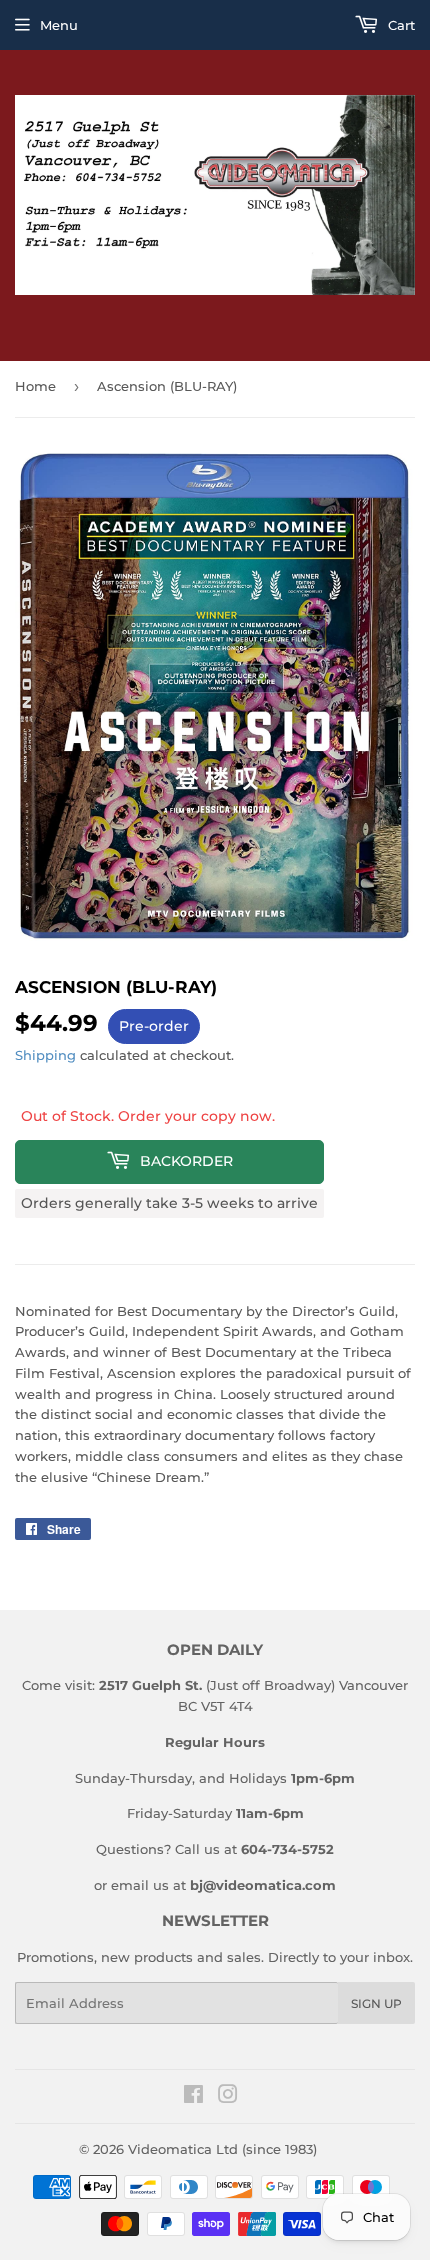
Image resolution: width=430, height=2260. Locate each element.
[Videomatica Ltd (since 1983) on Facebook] (193, 2097)
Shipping (45, 1055)
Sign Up (376, 2003)
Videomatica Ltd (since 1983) (222, 2149)
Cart (399, 25)
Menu (59, 25)
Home (35, 386)
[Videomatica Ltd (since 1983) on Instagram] (228, 2097)
